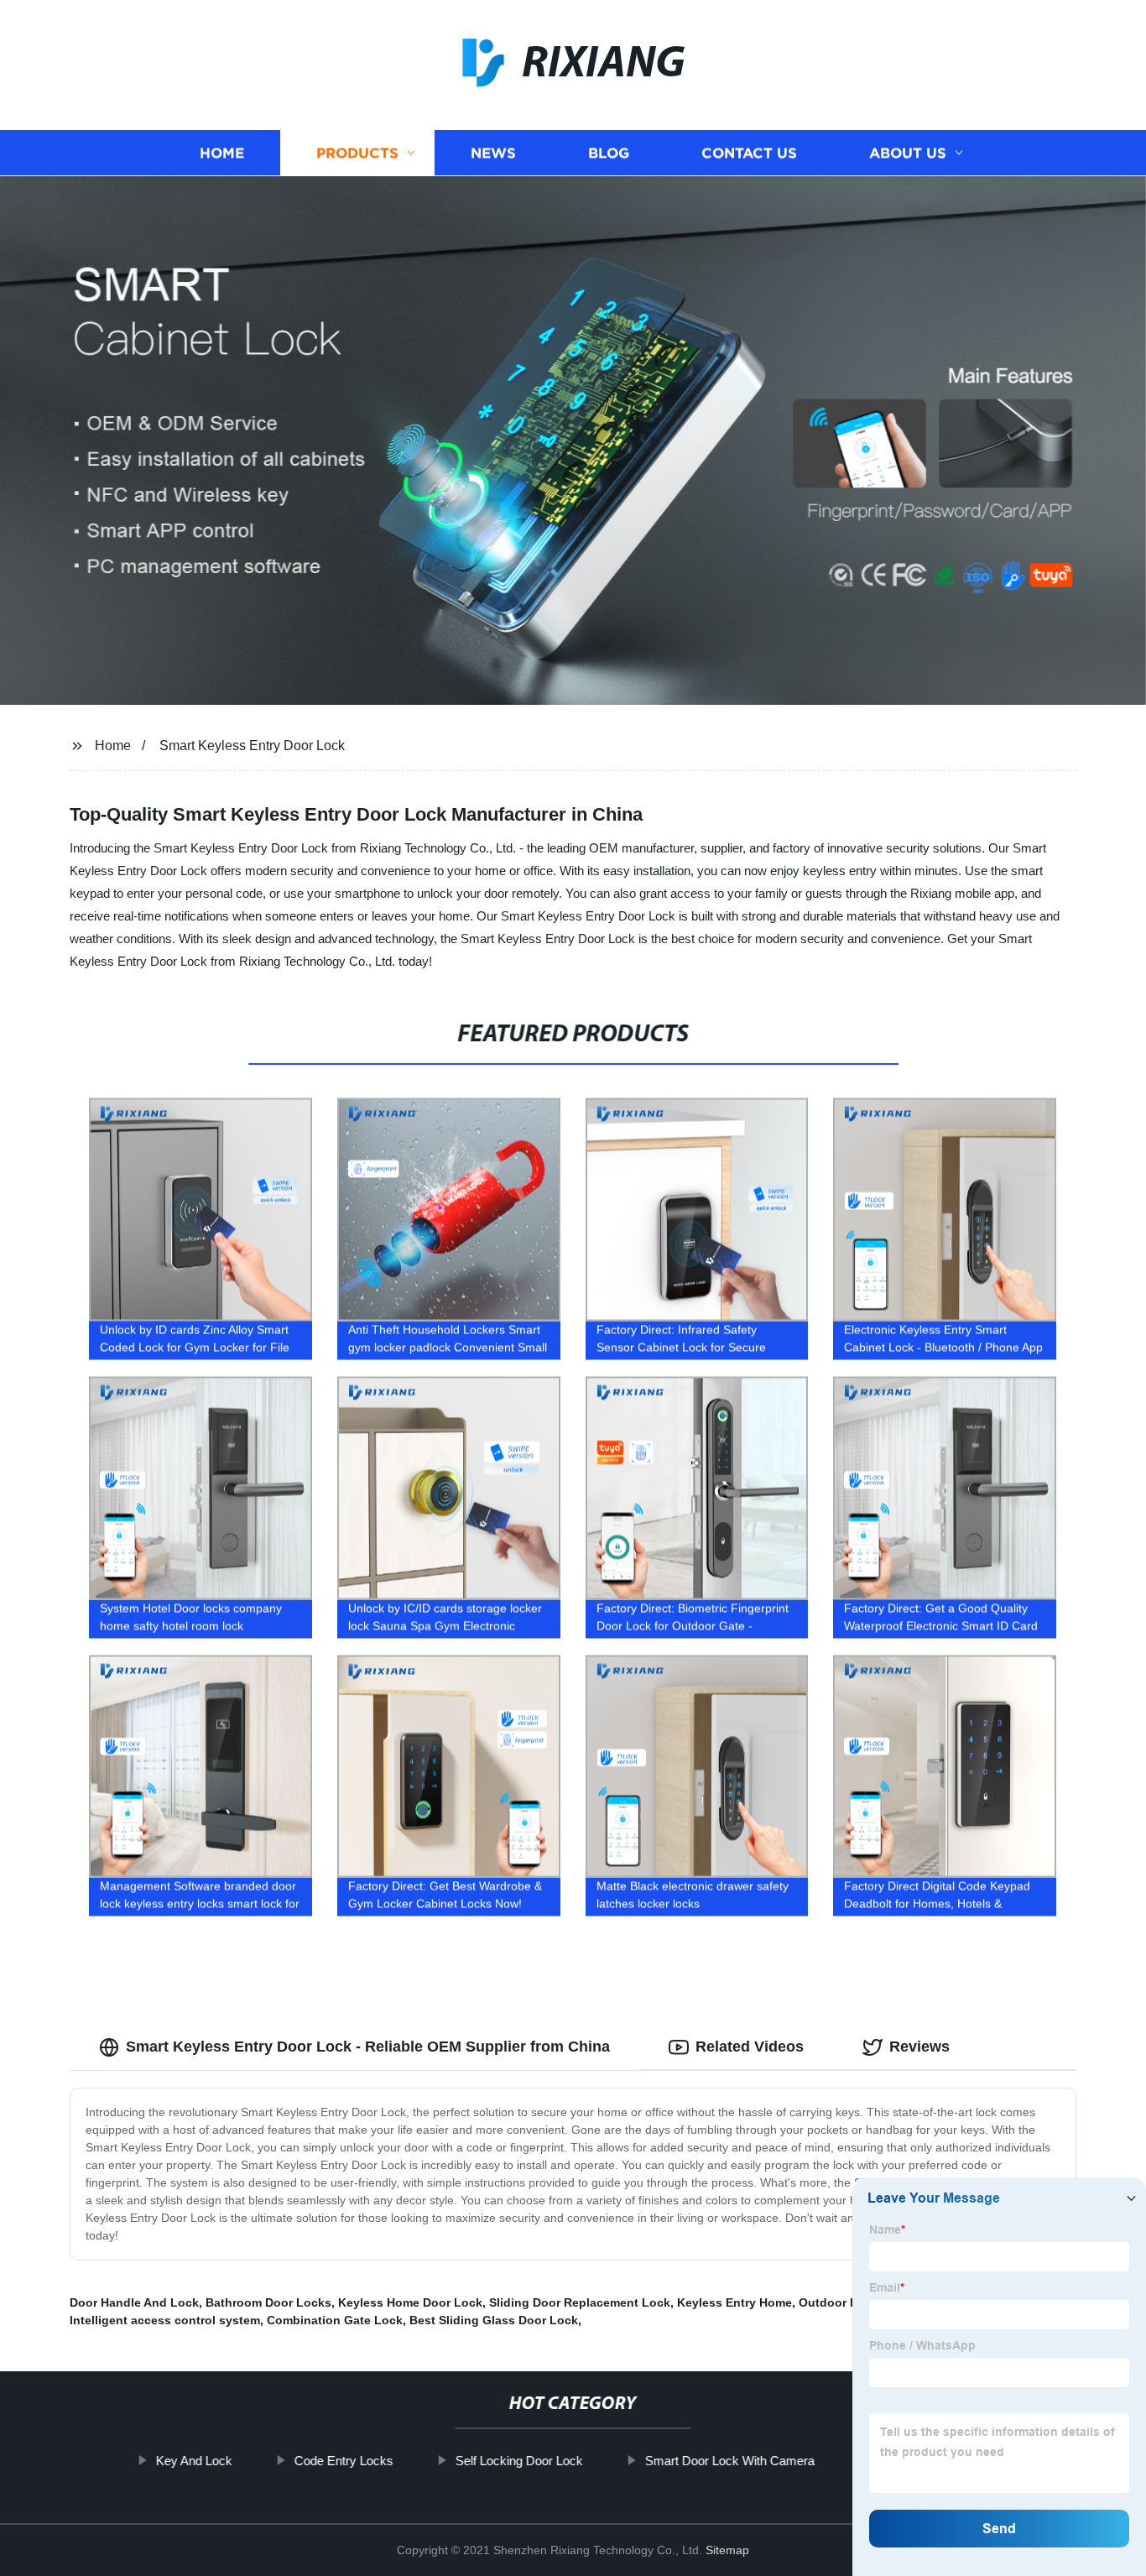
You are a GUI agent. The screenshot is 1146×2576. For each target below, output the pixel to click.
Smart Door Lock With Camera (729, 2461)
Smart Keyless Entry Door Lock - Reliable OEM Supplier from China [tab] (368, 2047)
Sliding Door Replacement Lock (580, 2302)
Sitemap (727, 2550)
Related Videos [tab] (750, 2047)
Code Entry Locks (343, 2461)
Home (222, 153)
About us (908, 153)
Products (357, 153)
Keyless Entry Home (734, 2302)
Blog (609, 153)
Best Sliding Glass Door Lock (494, 2320)
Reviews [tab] (919, 2047)
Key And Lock (193, 2461)
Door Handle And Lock (134, 2302)
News (493, 153)
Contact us (749, 153)
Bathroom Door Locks (268, 2302)
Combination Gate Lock (335, 2320)
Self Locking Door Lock (518, 2461)
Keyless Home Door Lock (410, 2302)
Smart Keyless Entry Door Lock (252, 746)
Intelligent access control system (165, 2320)
